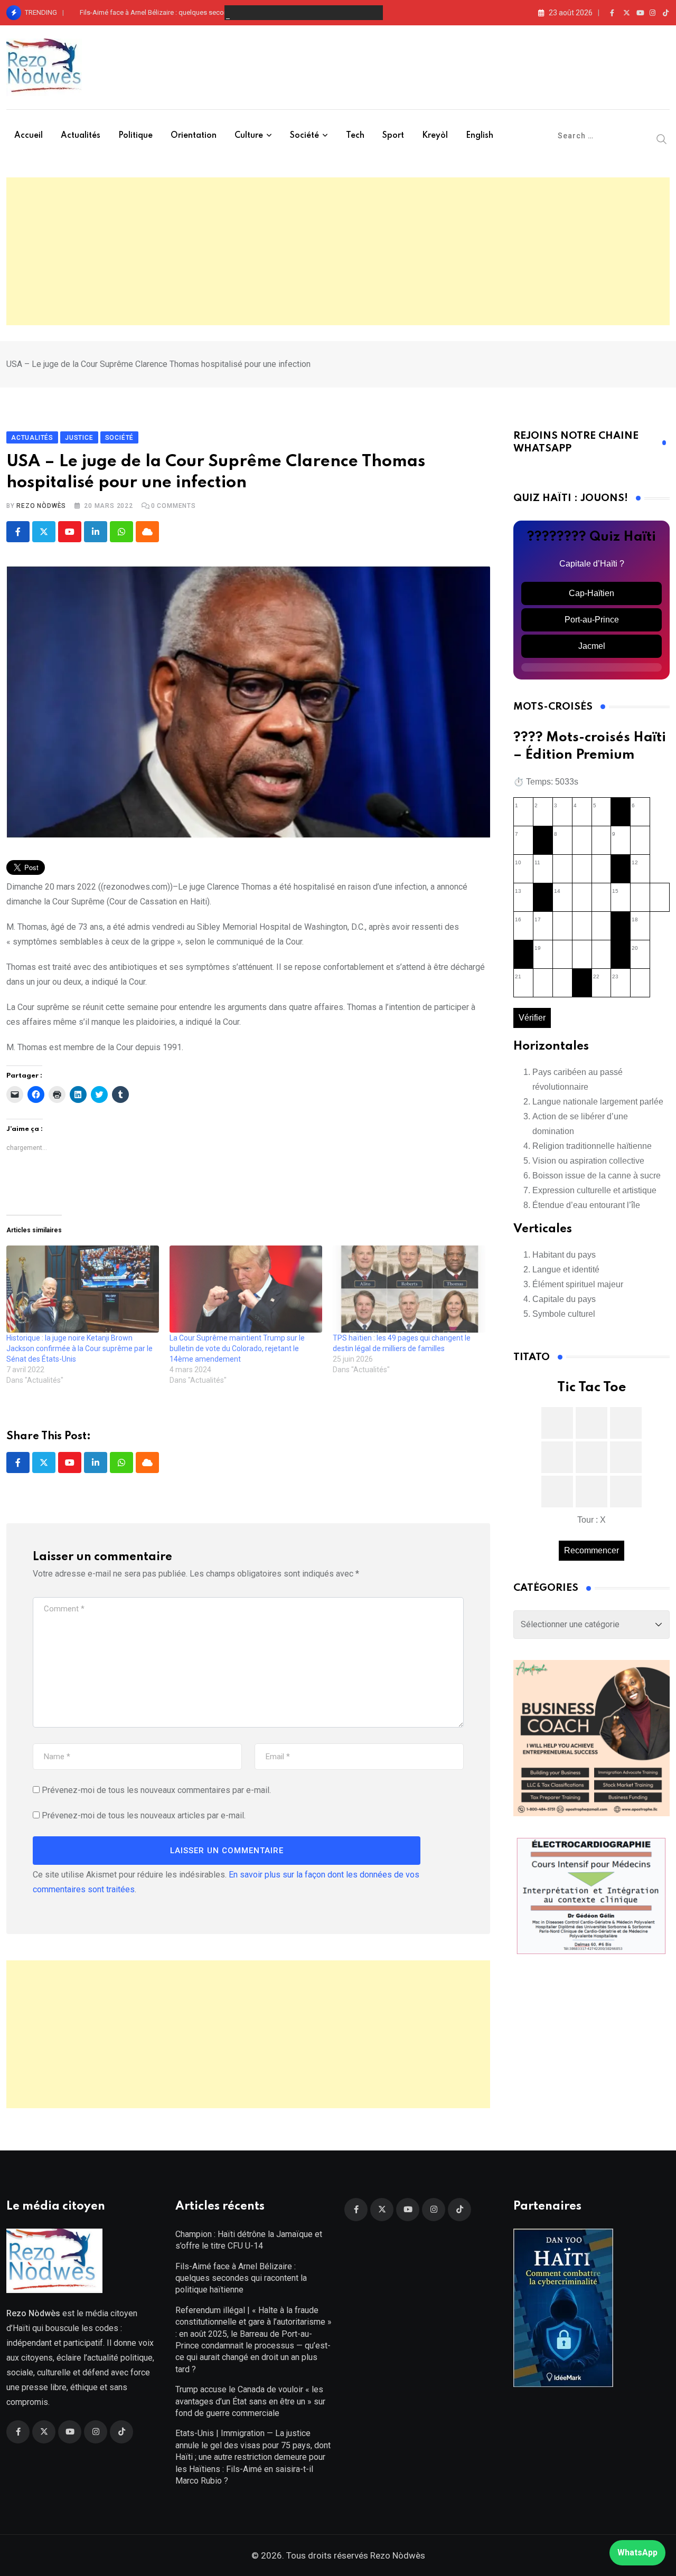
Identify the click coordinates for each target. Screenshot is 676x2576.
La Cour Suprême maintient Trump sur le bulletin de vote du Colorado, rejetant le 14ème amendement (237, 1348)
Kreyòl (435, 136)
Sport (393, 136)
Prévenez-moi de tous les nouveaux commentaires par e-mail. (156, 1790)
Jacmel (592, 646)
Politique (135, 136)
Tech (355, 136)
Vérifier (532, 1018)
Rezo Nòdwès (41, 506)
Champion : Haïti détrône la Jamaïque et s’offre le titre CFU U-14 (249, 2240)
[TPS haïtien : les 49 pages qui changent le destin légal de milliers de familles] (409, 1289)
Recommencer (591, 1550)
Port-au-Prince (592, 620)
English (480, 136)
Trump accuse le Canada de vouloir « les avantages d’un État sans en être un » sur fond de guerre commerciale (250, 2401)
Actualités (81, 136)
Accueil (29, 136)
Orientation (194, 136)
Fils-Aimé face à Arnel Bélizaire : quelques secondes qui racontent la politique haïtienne (213, 12)
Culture (249, 136)
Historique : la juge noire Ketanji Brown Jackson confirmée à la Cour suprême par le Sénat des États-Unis (79, 1348)
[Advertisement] (338, 251)
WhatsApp (637, 2553)
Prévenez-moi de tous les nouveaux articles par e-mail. (144, 1815)
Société (304, 136)
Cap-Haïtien (591, 593)
